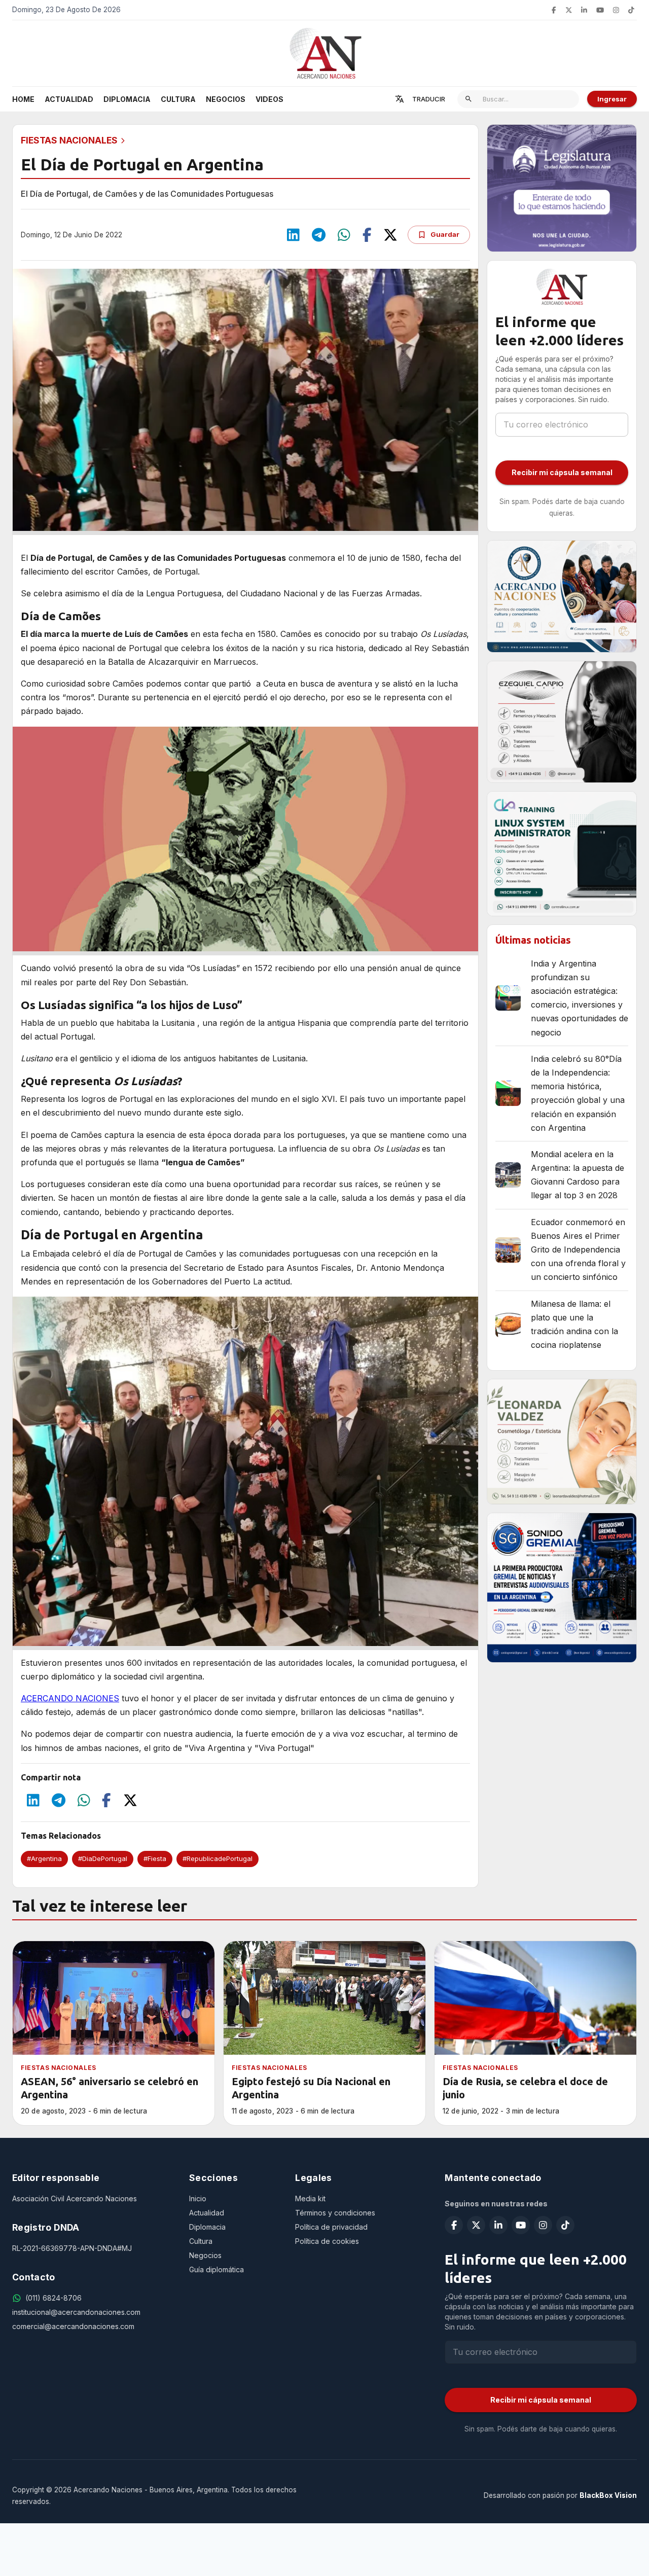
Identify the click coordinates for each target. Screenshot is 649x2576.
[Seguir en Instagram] (616, 10)
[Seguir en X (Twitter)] (569, 10)
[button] (44, 1859)
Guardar (445, 234)
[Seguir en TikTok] (631, 10)
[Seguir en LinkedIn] (584, 10)
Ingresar (612, 99)
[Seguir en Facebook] (554, 10)
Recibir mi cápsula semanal (562, 472)
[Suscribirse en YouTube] (600, 10)
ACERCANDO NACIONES (70, 1698)
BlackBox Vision (608, 2495)
